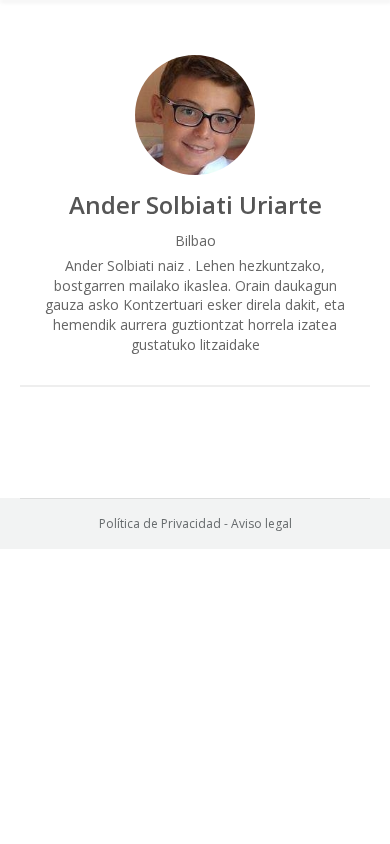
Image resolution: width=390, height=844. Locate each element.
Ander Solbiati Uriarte (195, 204)
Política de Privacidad (160, 523)
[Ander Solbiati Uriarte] (195, 115)
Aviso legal (261, 523)
